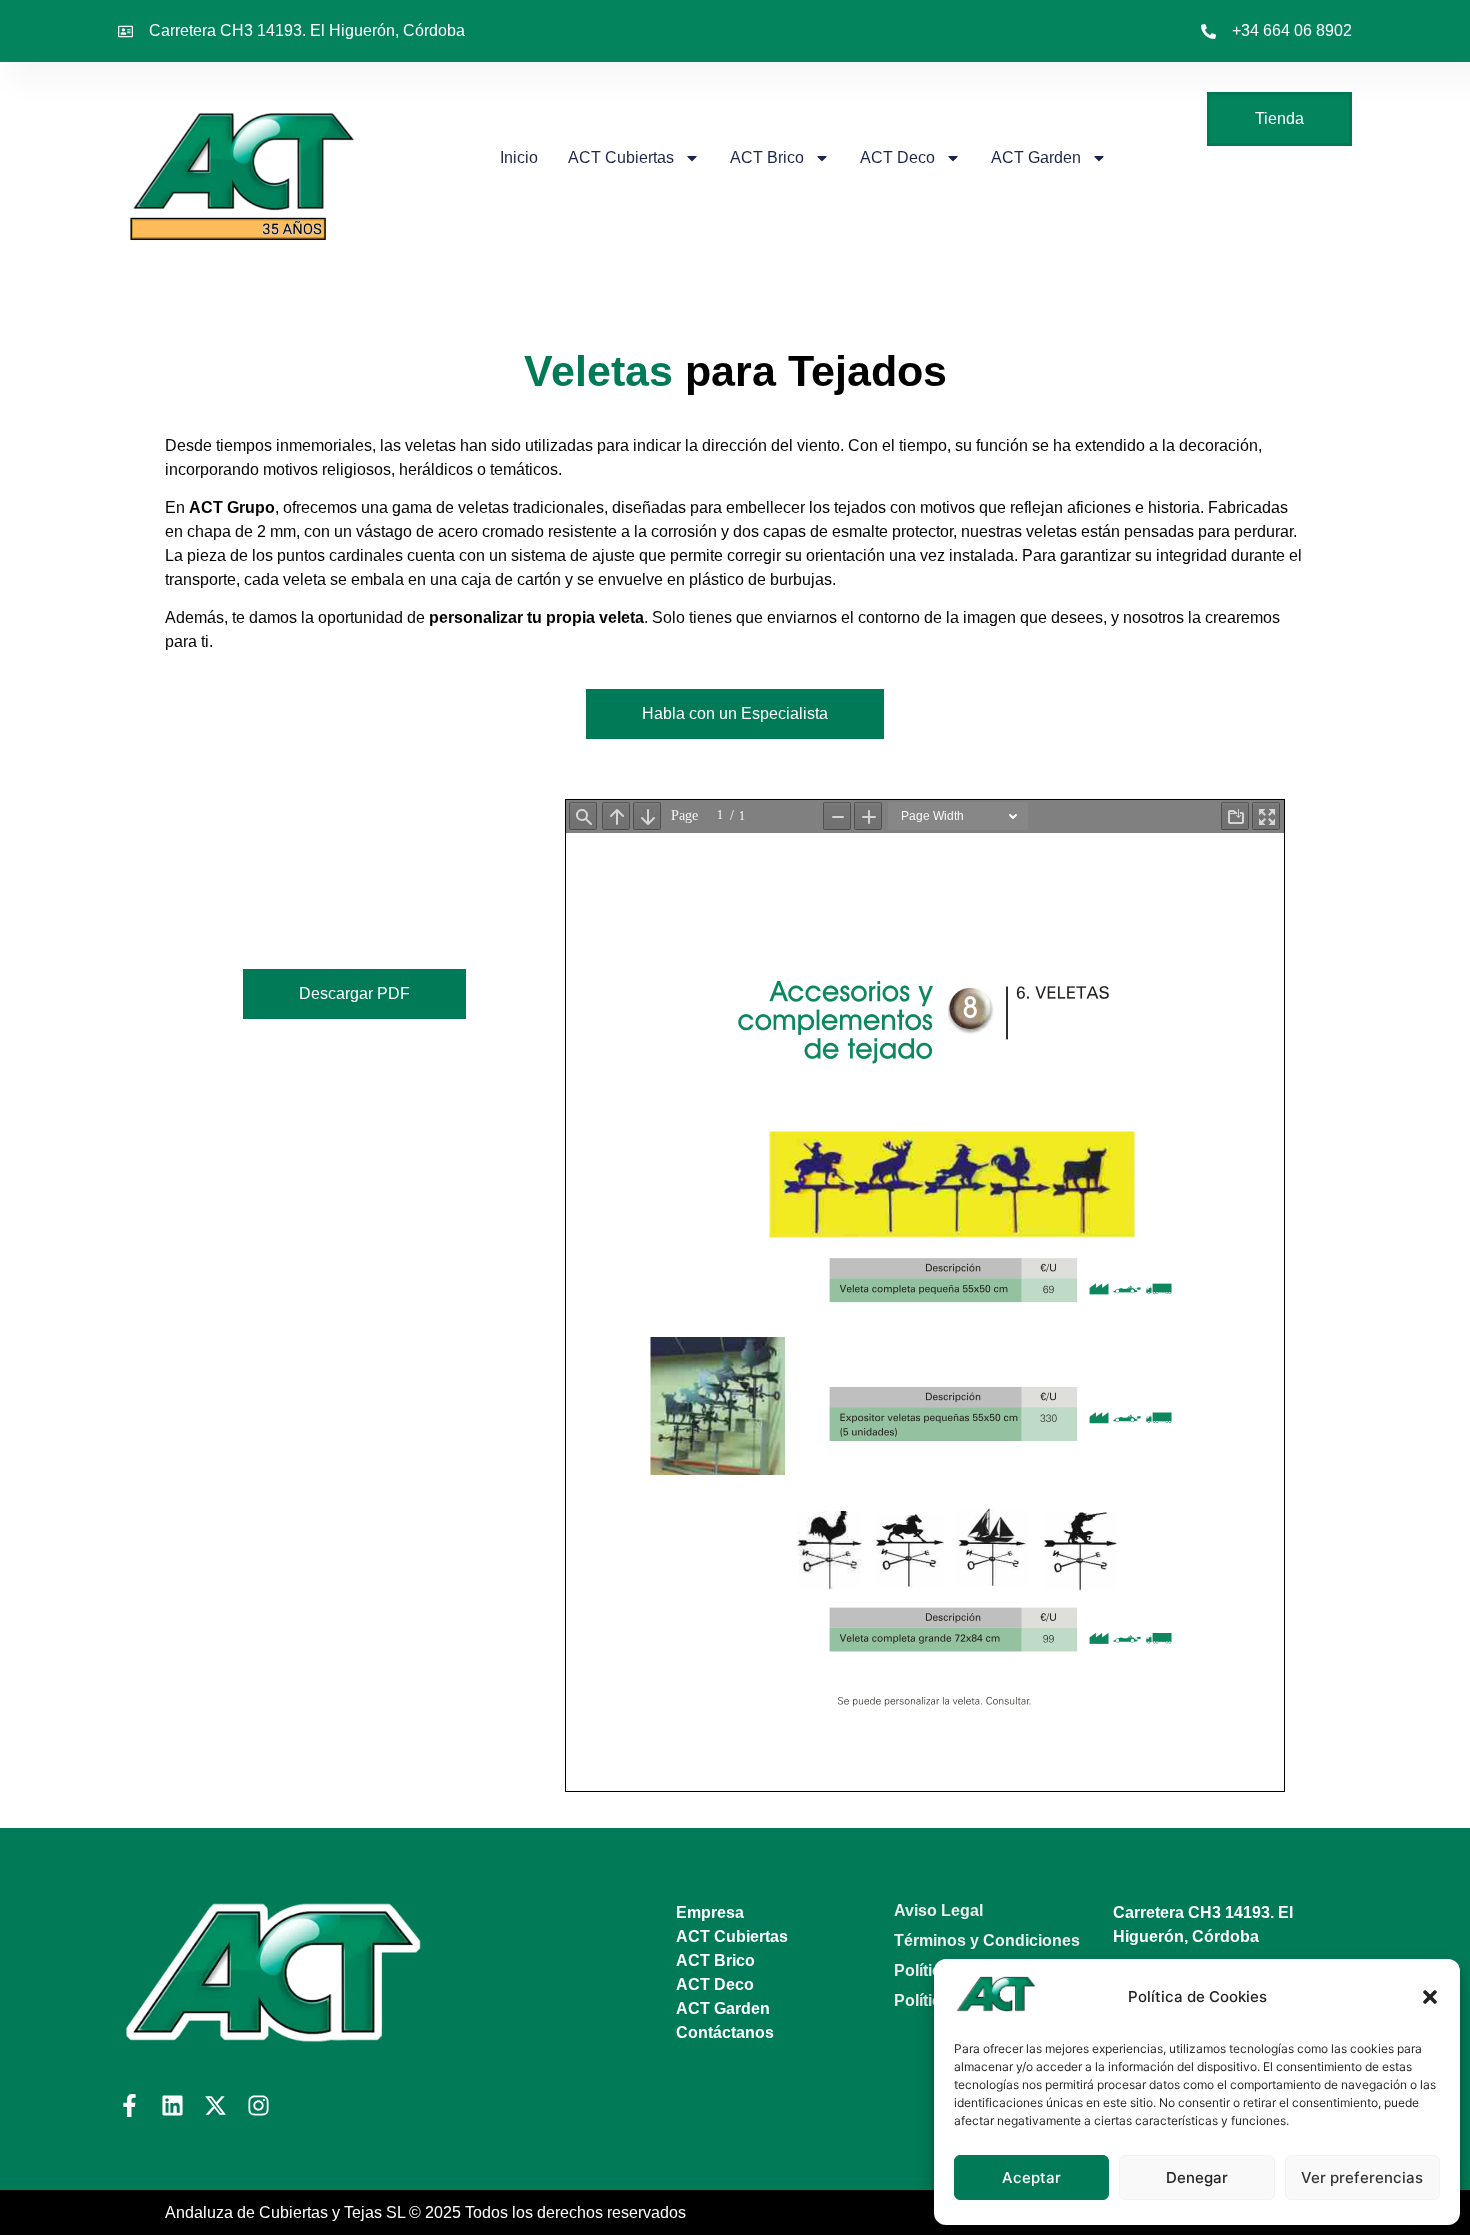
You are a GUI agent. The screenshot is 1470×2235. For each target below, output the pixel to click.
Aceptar (1031, 2177)
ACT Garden (1036, 157)
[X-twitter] (215, 2105)
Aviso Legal (938, 1910)
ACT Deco (897, 157)
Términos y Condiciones (987, 1940)
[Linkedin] (172, 2105)
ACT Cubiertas (621, 157)
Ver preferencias (1362, 2177)
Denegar (1197, 2177)
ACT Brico (767, 157)
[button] (1430, 1997)
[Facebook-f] (129, 2105)
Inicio (519, 157)
